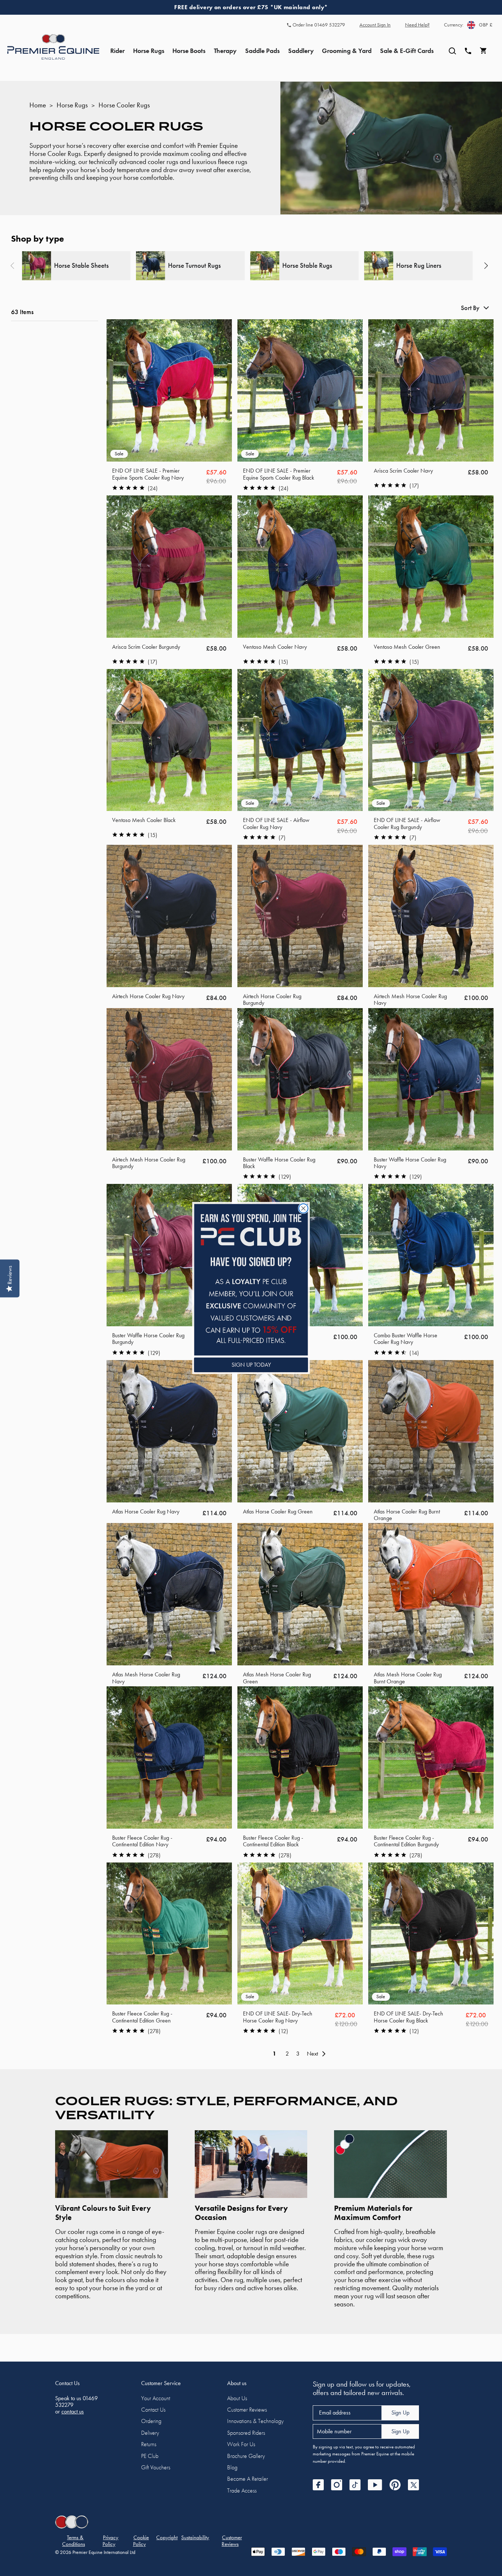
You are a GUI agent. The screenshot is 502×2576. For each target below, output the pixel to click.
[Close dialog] (303, 1208)
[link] (251, 1280)
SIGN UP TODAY (251, 1365)
